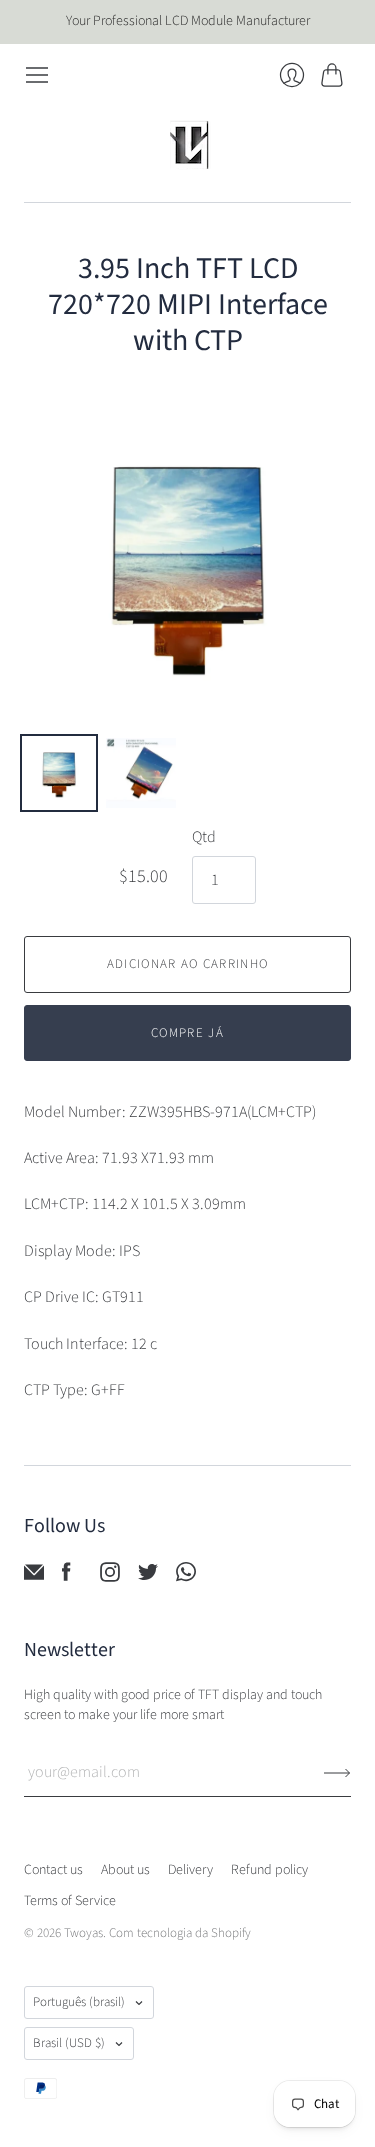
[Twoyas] (188, 145)
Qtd (204, 837)
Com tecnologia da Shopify (180, 1933)
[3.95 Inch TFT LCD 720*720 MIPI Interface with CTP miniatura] (59, 773)
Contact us (53, 1870)
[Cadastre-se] (337, 1772)
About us (125, 1870)
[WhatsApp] (186, 1577)
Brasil (69, 2043)
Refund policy (269, 1870)
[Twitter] (148, 1577)
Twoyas (83, 1933)
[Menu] (37, 75)
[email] (34, 1577)
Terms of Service (70, 1901)
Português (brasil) (79, 2002)
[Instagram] (110, 1577)
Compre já (187, 1033)
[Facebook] (66, 1577)
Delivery (190, 1870)
